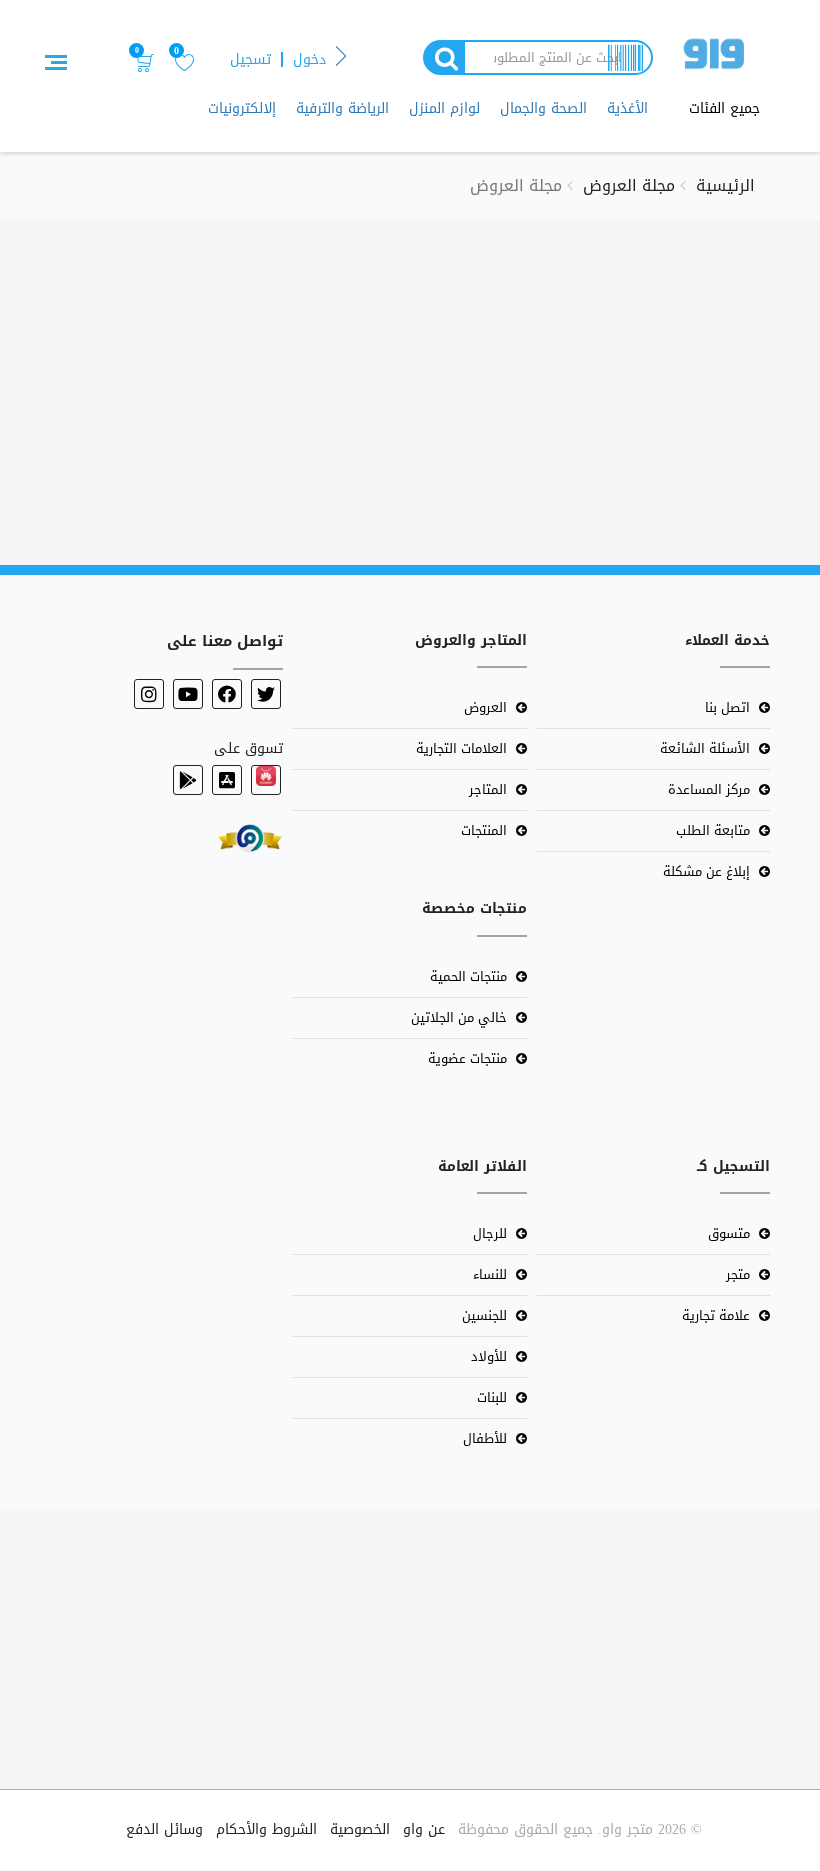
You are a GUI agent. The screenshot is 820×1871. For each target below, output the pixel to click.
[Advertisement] (410, 380)
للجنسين (484, 1315)
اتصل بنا (727, 707)
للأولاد (489, 1356)
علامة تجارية (716, 1315)
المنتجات (484, 830)
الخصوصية (360, 1829)
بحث (443, 57)
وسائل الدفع (164, 1829)
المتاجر (488, 789)
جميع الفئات (724, 109)
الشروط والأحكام (266, 1829)
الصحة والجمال (543, 108)
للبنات (492, 1397)
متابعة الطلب (713, 830)
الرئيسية (725, 185)
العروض (485, 707)
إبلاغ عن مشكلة (706, 871)
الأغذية (627, 108)
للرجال (490, 1233)
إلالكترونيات (242, 108)
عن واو (424, 1829)
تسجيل (250, 59)
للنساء (490, 1274)
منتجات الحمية (468, 976)
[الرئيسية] (714, 57)
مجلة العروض (629, 185)
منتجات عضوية (467, 1058)
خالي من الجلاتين (459, 1017)
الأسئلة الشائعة (705, 748)
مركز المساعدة (709, 789)
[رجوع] (341, 57)
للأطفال (485, 1438)
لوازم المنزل (444, 108)
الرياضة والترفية (342, 108)
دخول (309, 59)
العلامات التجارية (461, 748)
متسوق (729, 1233)
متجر (738, 1274)
